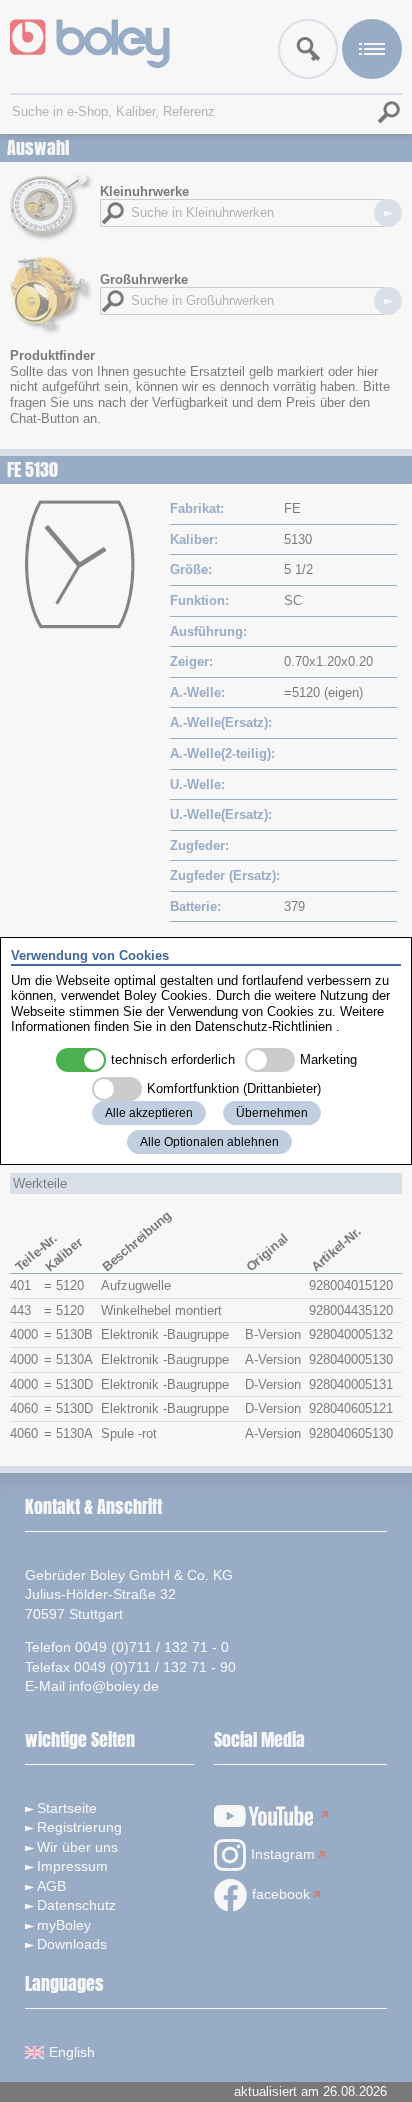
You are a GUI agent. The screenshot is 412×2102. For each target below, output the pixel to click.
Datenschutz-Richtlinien (263, 1026)
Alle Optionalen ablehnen (209, 1142)
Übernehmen (272, 1113)
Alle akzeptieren (149, 1113)
